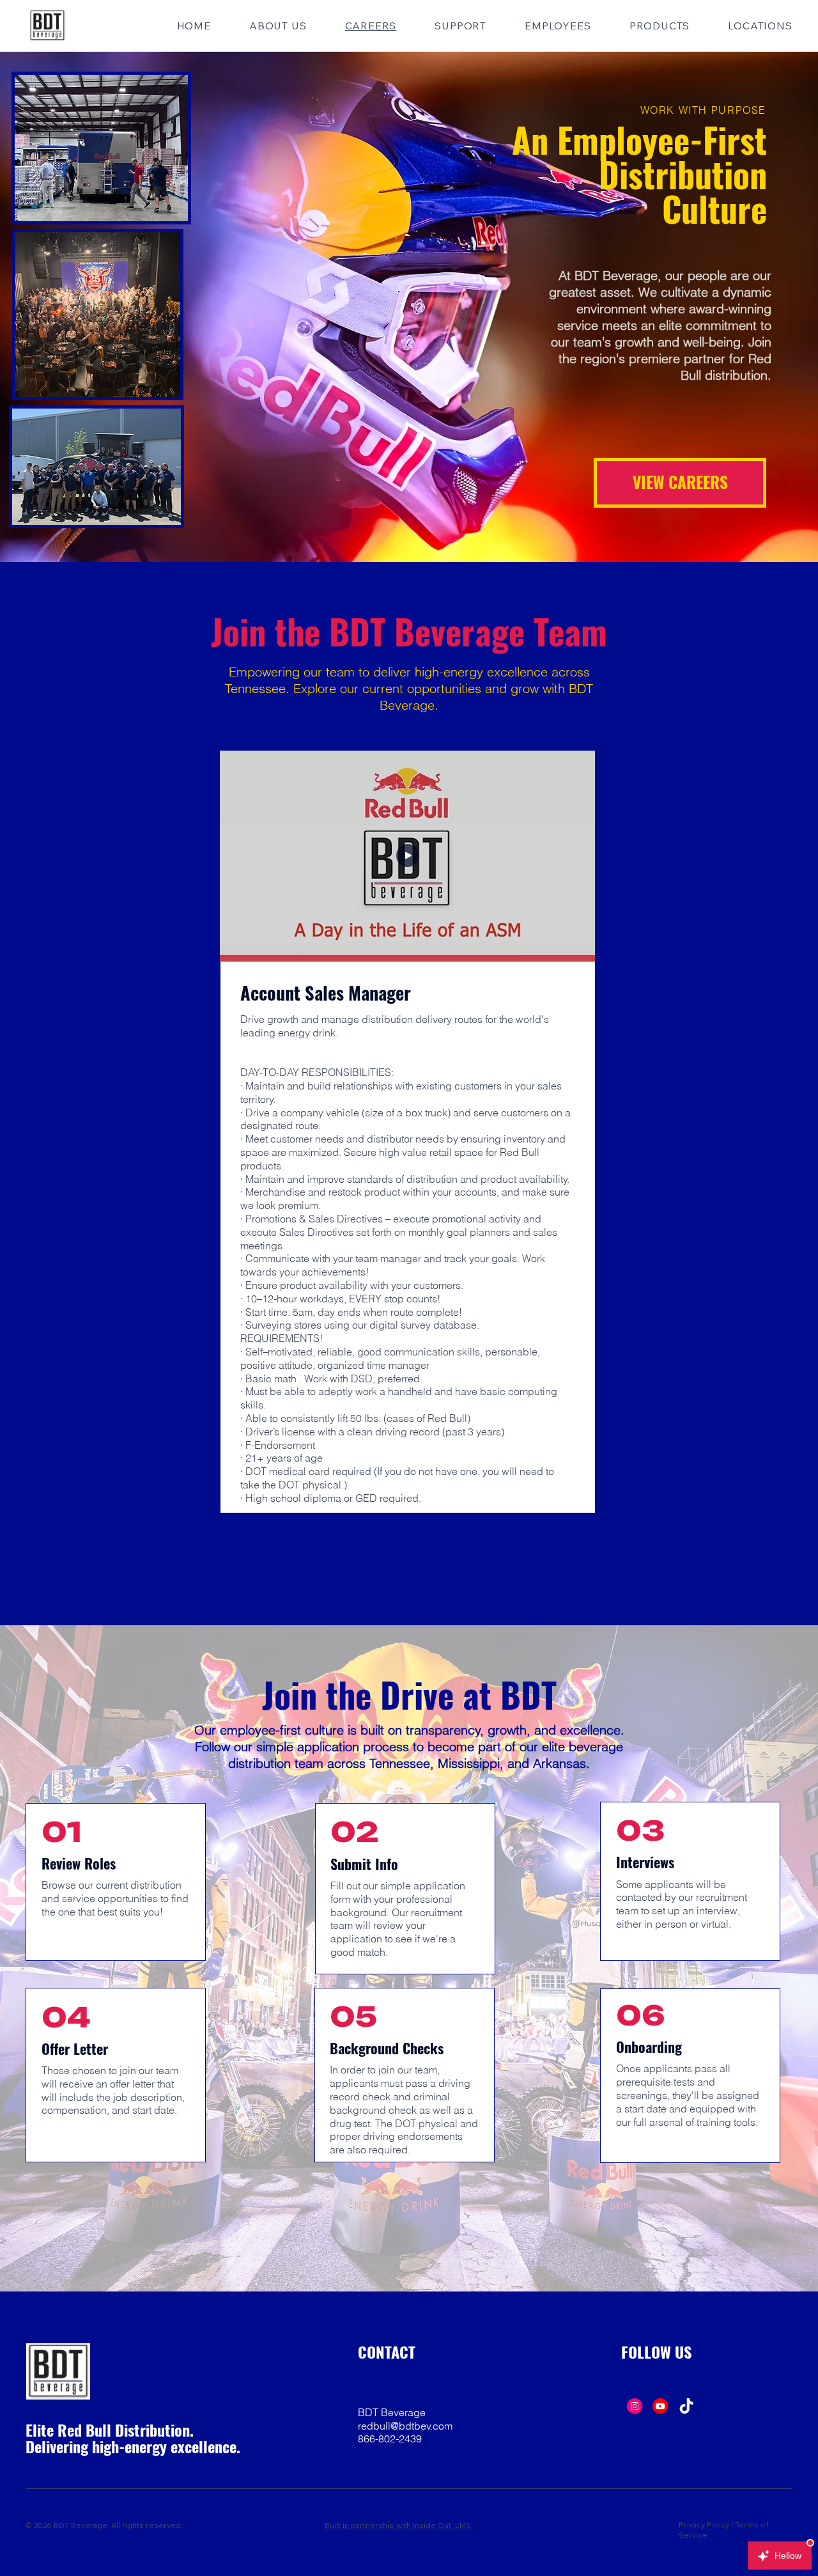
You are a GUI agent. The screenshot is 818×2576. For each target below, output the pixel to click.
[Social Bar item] (635, 2406)
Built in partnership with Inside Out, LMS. (399, 2525)
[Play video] (408, 856)
